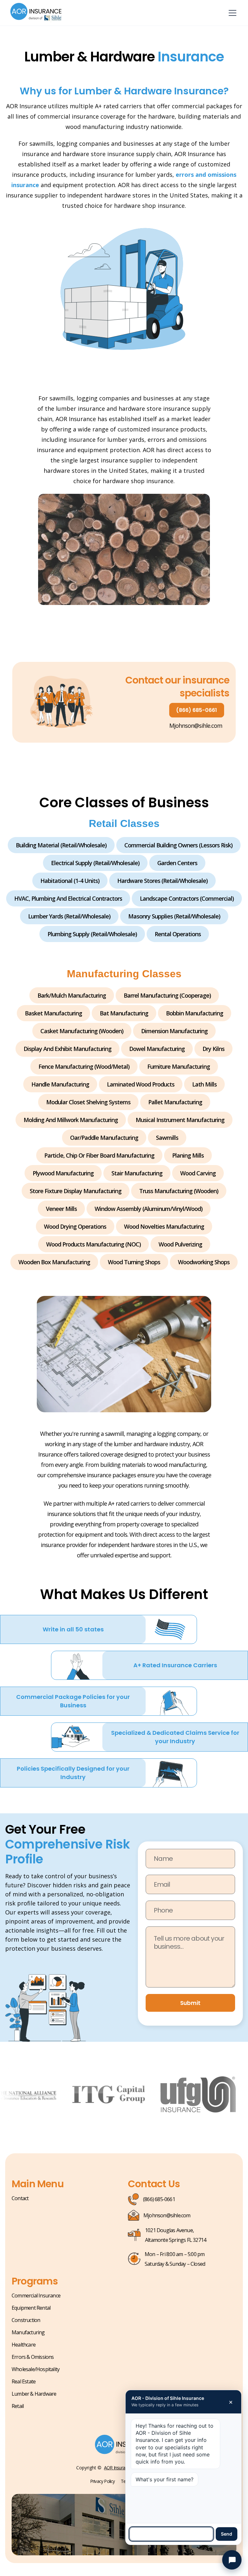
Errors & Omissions (33, 2357)
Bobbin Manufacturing (195, 1013)
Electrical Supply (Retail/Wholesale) (95, 863)
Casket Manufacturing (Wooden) (82, 1031)
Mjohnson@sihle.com (196, 726)
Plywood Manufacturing (63, 1173)
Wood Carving (198, 1173)
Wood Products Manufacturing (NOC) (93, 1244)
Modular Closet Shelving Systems (88, 1102)
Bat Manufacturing (124, 1013)
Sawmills (167, 1138)
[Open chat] (232, 2560)
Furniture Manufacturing (179, 1066)
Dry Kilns (213, 1049)
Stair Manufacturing (137, 1173)
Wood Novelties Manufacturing (164, 1226)
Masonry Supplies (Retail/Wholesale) (174, 916)
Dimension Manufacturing (174, 1031)
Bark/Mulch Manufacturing (72, 995)
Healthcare (24, 2345)
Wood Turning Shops (134, 1262)
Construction (26, 2320)
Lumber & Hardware (34, 2394)
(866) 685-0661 (196, 710)
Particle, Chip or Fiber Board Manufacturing (99, 1155)
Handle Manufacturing (60, 1084)
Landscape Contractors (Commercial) (187, 898)
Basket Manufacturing (53, 1013)
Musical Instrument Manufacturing (180, 1120)
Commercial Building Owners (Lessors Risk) (178, 845)
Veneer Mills (61, 1209)
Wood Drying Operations (75, 1226)
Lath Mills (204, 1084)
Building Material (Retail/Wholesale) (61, 845)
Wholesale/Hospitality (36, 2369)
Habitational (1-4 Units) (70, 881)
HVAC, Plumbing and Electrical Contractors (68, 898)
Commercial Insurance (36, 2295)
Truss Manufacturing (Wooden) (179, 1191)
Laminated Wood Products (141, 1084)
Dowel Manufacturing (157, 1049)
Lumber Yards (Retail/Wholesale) (69, 916)
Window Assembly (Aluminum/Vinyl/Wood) (149, 1209)
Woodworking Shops (204, 1262)
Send (227, 2534)
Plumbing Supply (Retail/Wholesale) (92, 934)
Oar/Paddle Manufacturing (104, 1138)
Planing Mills (188, 1155)
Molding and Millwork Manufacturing (71, 1120)
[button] (231, 13)
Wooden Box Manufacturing (54, 1262)
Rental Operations (178, 934)
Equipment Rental (31, 2308)
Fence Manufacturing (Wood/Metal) (84, 1066)
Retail (18, 2406)
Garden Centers (177, 863)
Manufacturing (28, 2332)
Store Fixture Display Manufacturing (76, 1191)
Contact (20, 2198)
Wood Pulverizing (180, 1244)
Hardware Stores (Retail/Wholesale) (162, 881)
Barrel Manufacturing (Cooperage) (167, 995)
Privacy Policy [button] (103, 2481)
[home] (36, 13)
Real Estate (24, 2381)
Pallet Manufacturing (175, 1102)
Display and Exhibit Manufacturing (67, 1049)
